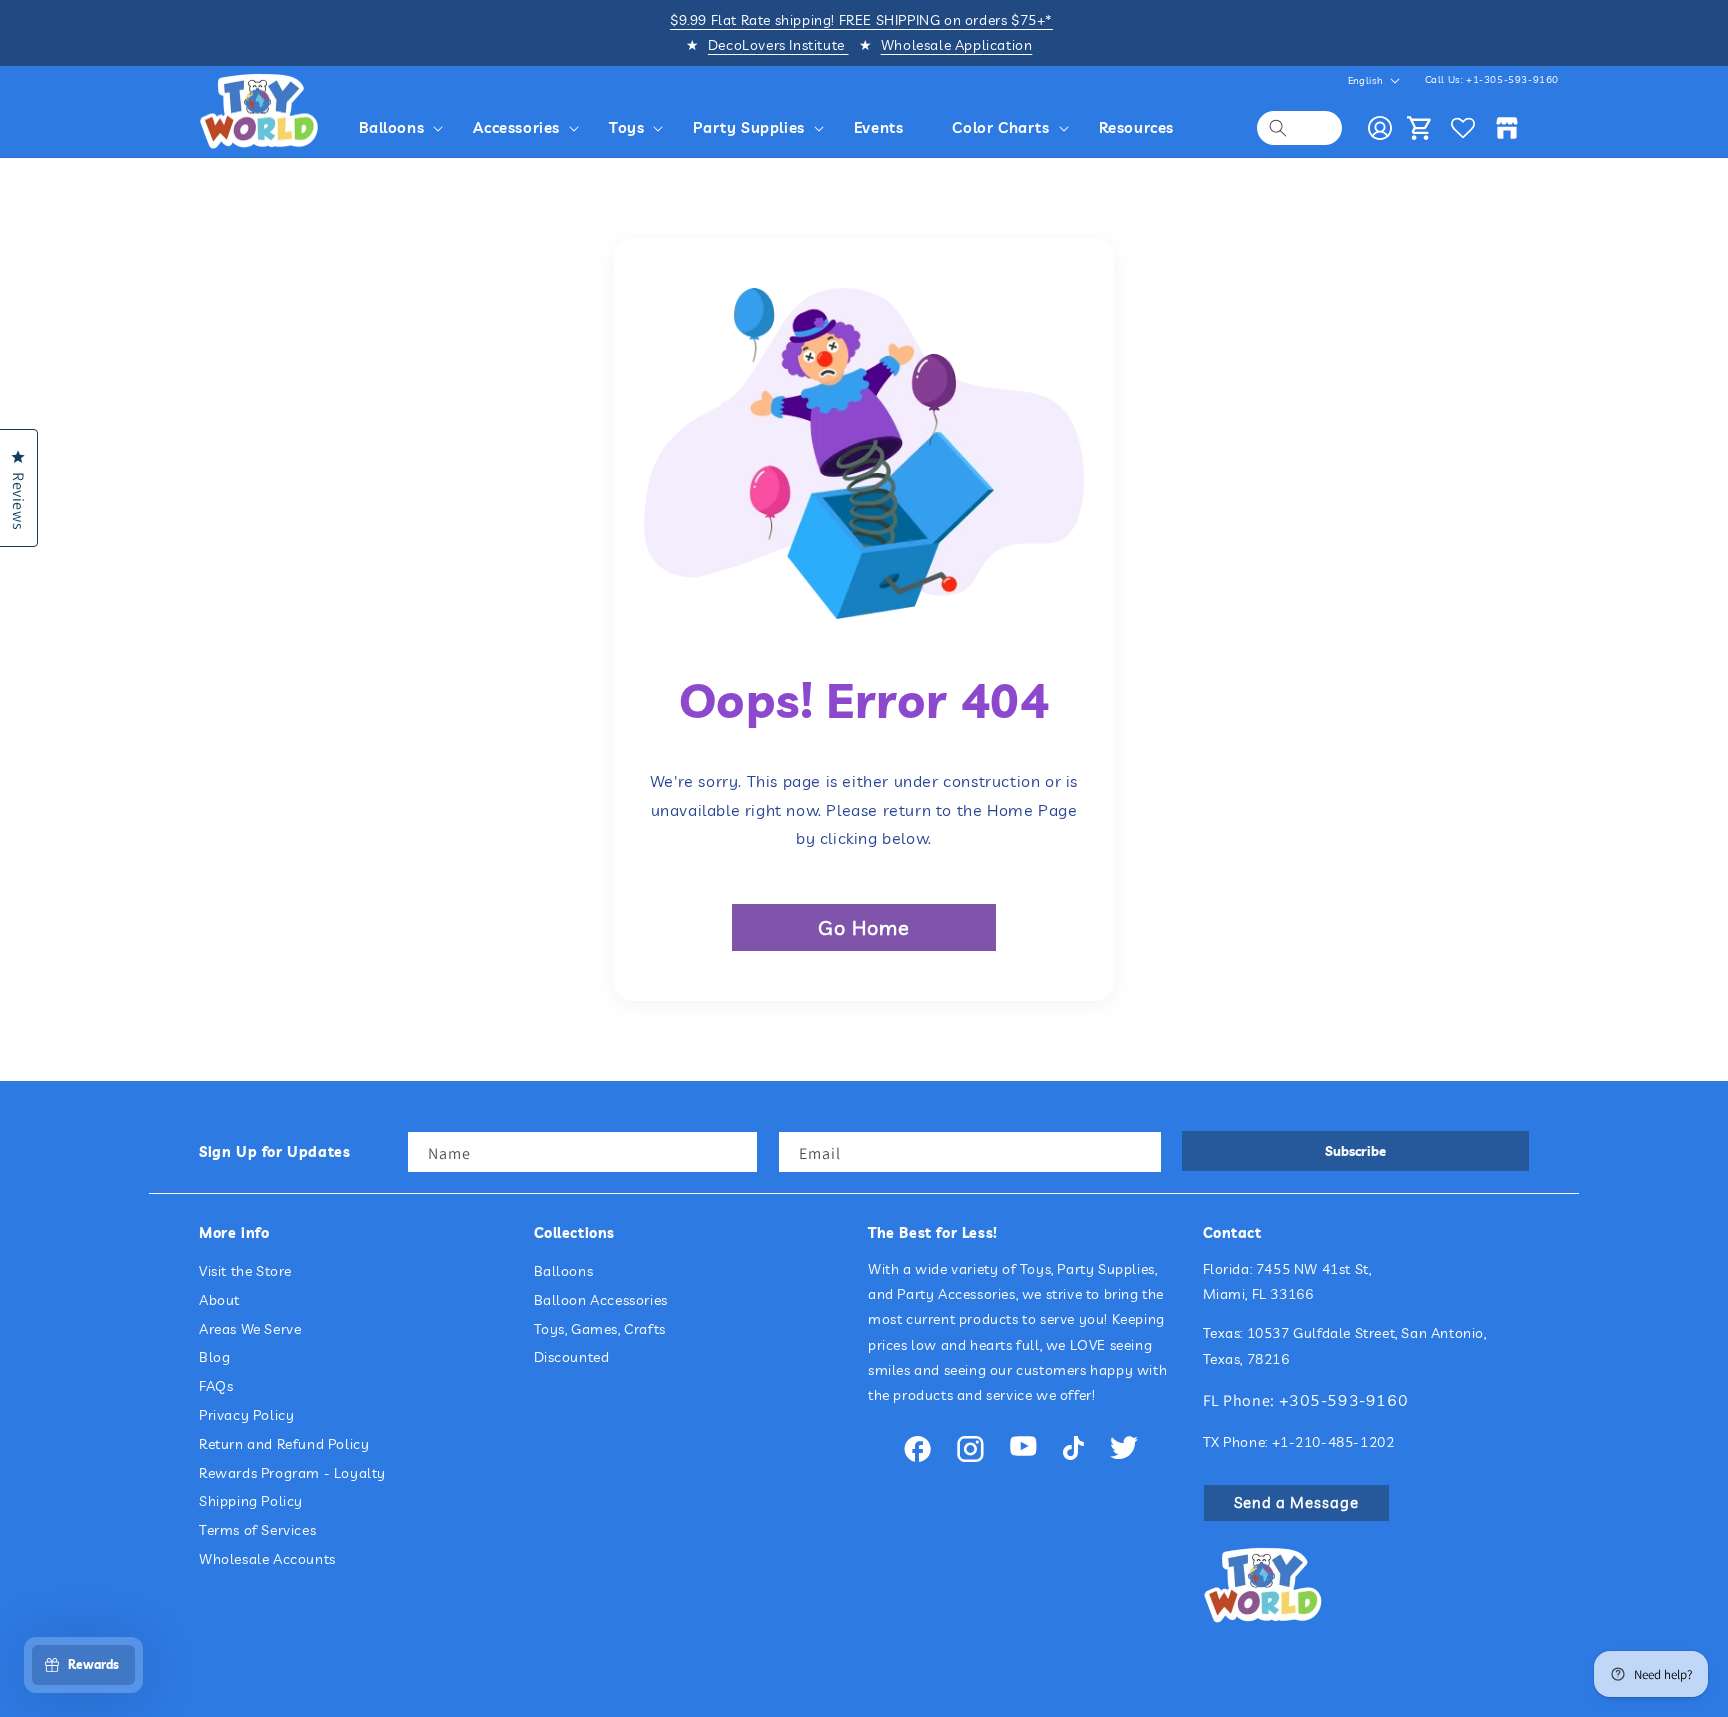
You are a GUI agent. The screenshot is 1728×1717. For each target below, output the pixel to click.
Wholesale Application (957, 45)
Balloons (564, 1271)
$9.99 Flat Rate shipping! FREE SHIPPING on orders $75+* (861, 20)
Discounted (572, 1358)
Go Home (864, 927)
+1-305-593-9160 (1512, 79)
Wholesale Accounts (267, 1559)
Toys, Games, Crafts (600, 1329)
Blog (214, 1358)
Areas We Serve (250, 1329)
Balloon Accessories (601, 1300)
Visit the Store (245, 1271)
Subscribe (1355, 1151)
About (219, 1300)
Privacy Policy (246, 1415)
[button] (404, 128)
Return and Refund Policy (284, 1444)
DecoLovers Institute (778, 45)
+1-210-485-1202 (1333, 1442)
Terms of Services (257, 1531)
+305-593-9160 (1344, 1400)
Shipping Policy (251, 1502)
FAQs (216, 1387)
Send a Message (1296, 1502)
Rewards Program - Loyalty (292, 1473)
